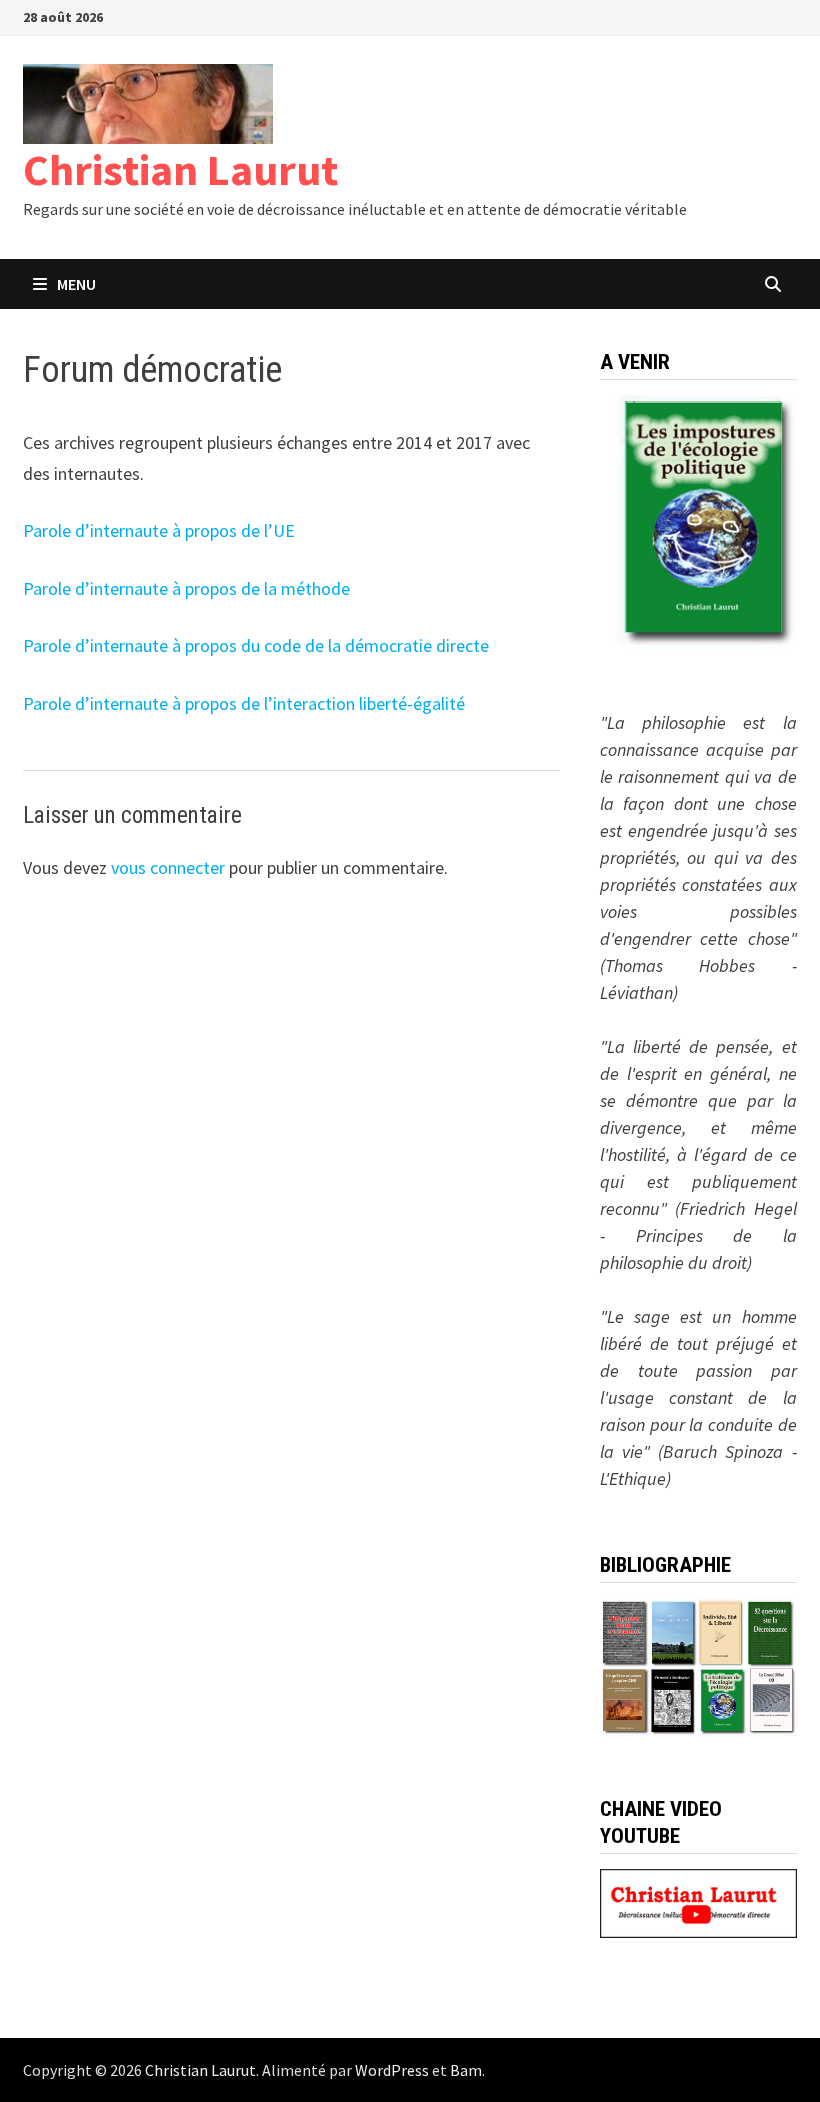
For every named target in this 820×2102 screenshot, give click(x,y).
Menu (76, 284)
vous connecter (168, 867)
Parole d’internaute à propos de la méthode (186, 588)
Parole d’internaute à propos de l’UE (159, 530)
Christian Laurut (180, 169)
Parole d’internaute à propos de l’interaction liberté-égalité (244, 703)
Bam (466, 2070)
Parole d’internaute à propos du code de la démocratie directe (256, 645)
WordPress (392, 2070)
